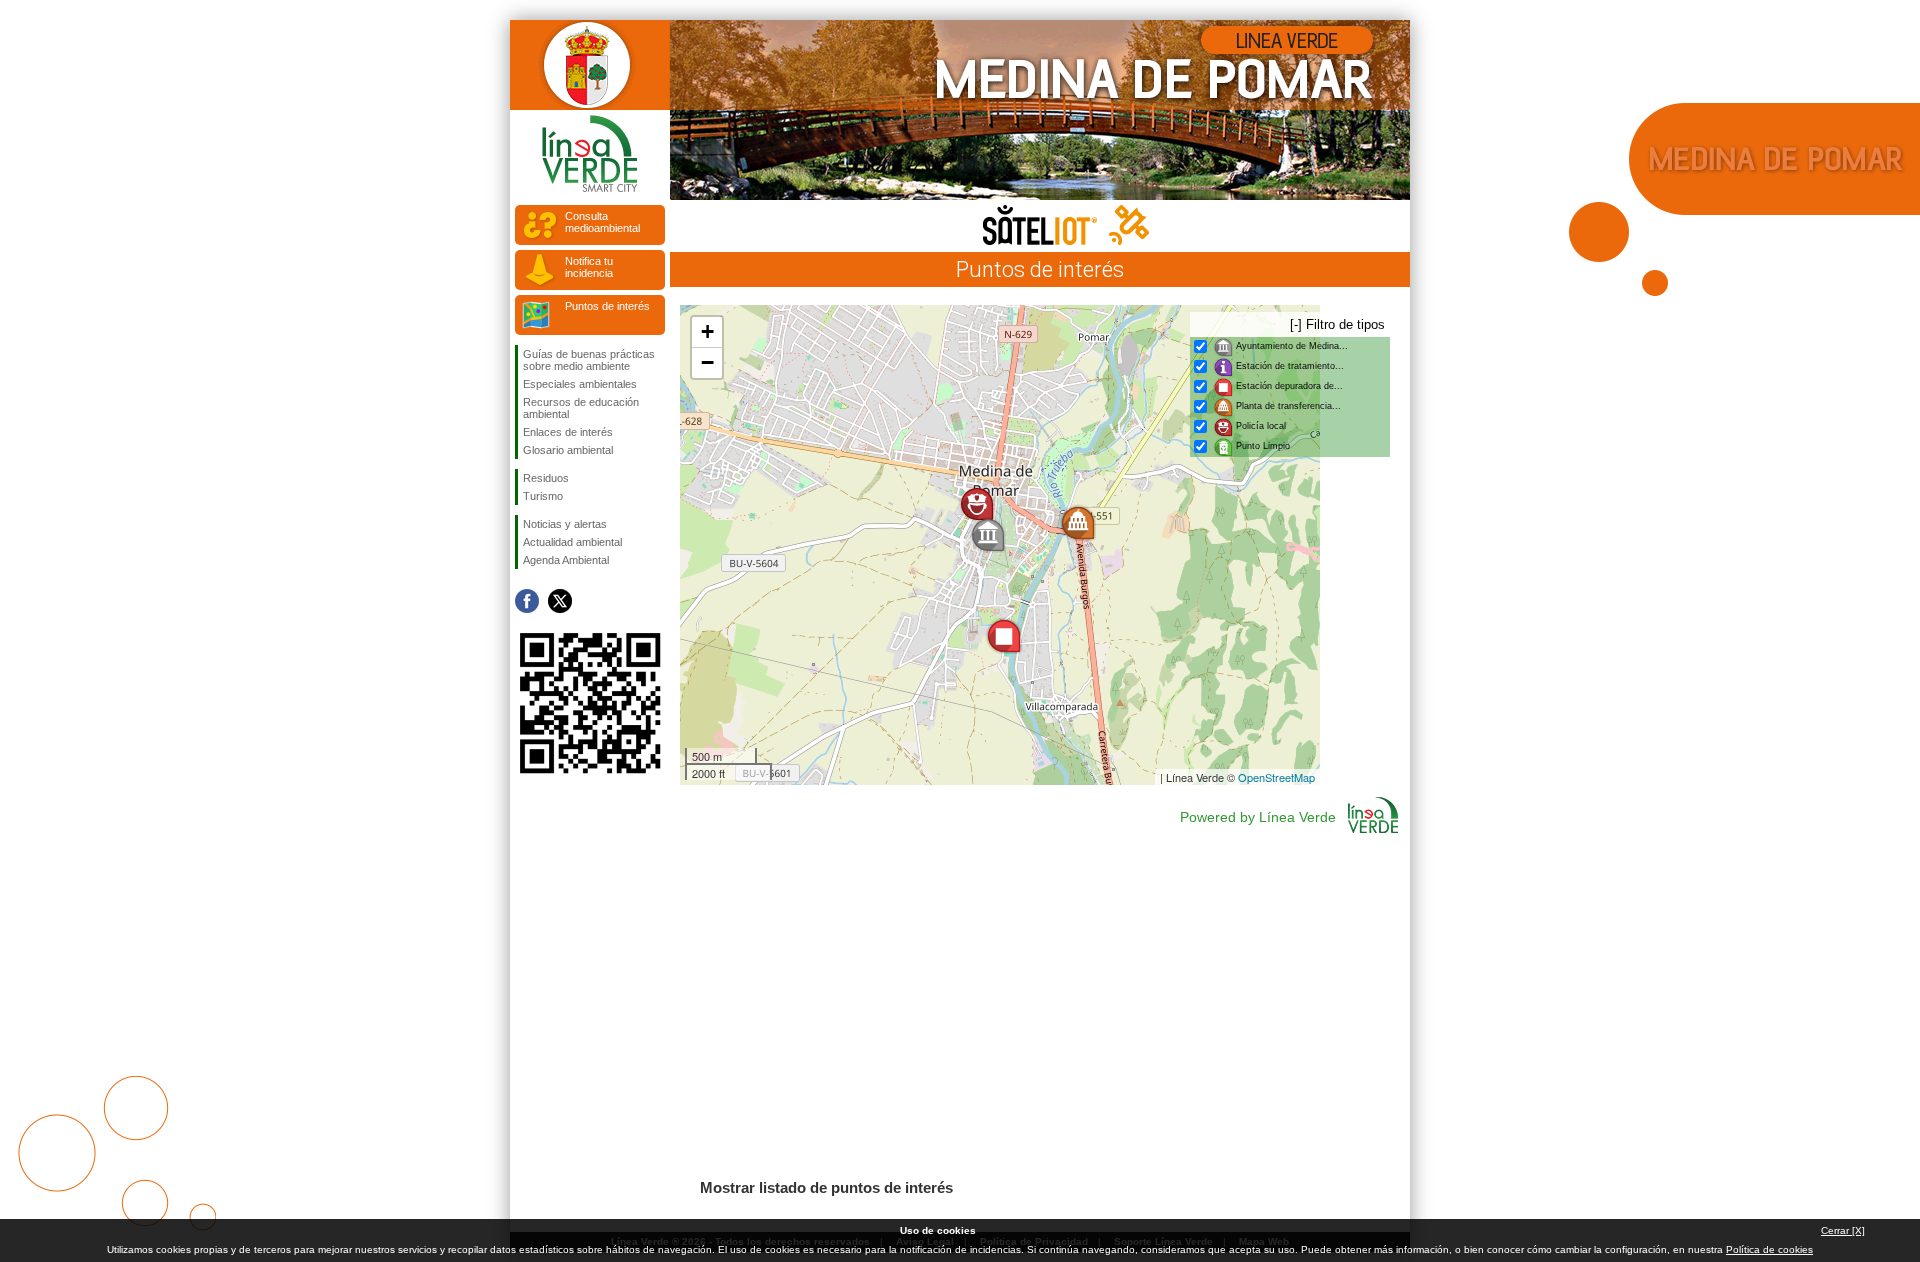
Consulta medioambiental (602, 222)
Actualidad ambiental (572, 542)
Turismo (543, 496)
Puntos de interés (607, 306)
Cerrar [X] (1843, 1230)
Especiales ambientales (580, 384)
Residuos (546, 478)
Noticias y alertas (565, 524)
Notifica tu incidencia (589, 267)
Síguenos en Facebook (527, 601)
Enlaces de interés (568, 432)
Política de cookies (1769, 1249)
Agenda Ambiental (566, 560)
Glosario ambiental (568, 450)
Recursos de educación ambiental (581, 408)
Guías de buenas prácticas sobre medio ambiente (589, 360)
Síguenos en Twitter (560, 601)
